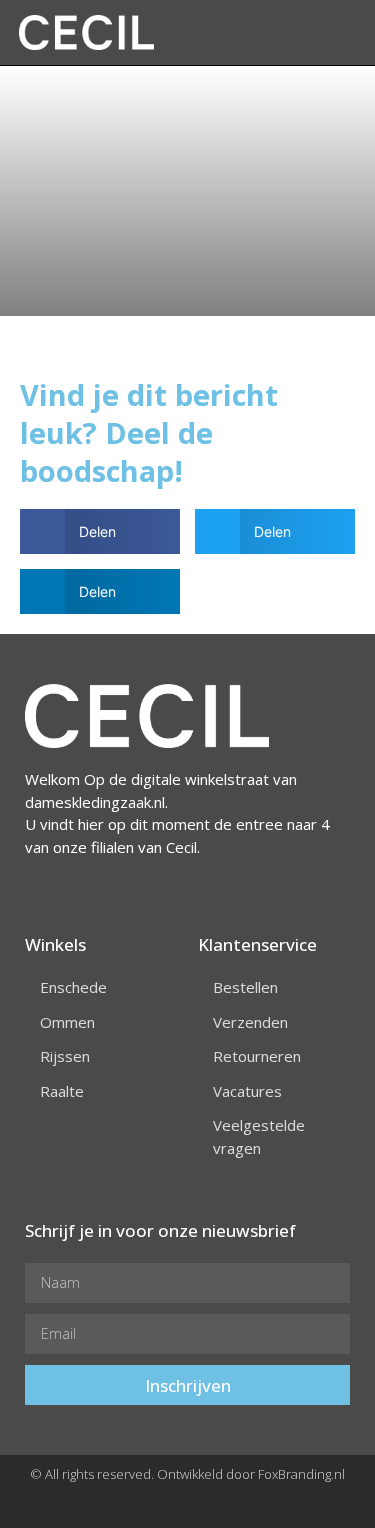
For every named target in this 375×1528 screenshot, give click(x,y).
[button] (221, 32)
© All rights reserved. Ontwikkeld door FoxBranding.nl (187, 1474)
